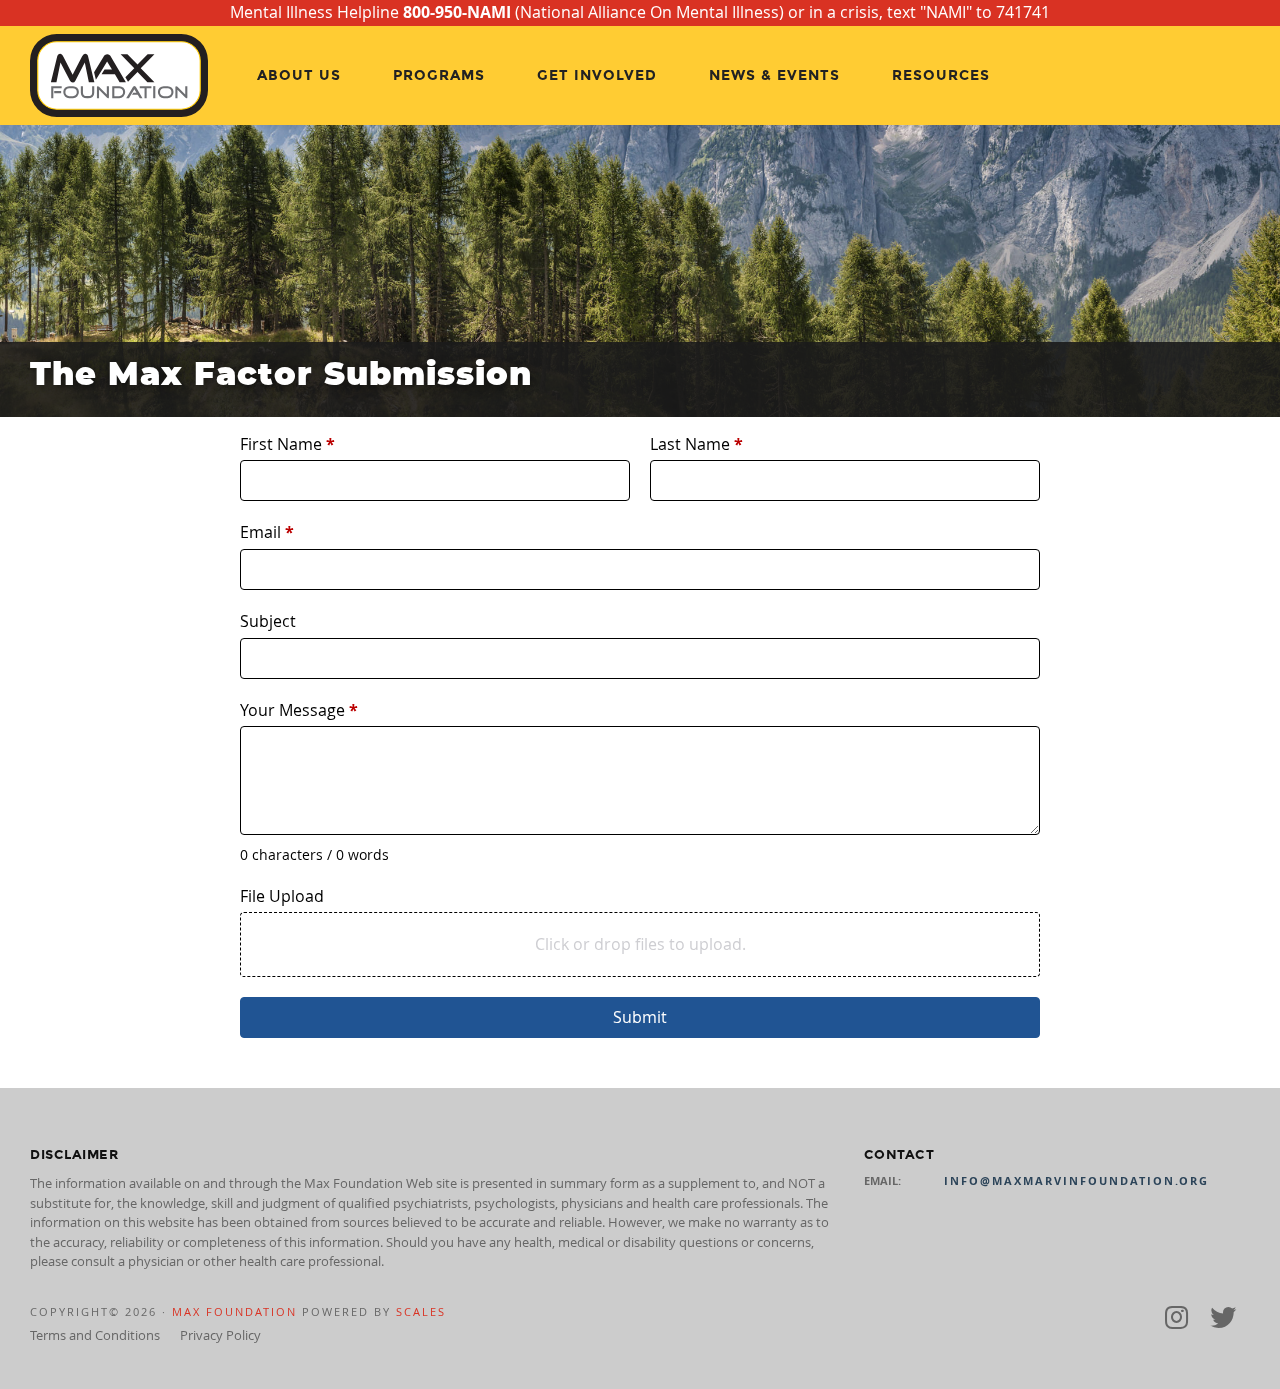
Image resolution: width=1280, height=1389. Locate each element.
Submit (640, 1017)
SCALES (421, 1311)
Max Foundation (234, 1311)
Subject (268, 621)
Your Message (299, 710)
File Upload (282, 896)
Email (267, 532)
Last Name (696, 444)
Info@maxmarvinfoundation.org (1076, 1181)
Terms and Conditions (95, 1335)
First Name (287, 444)
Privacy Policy (220, 1335)
